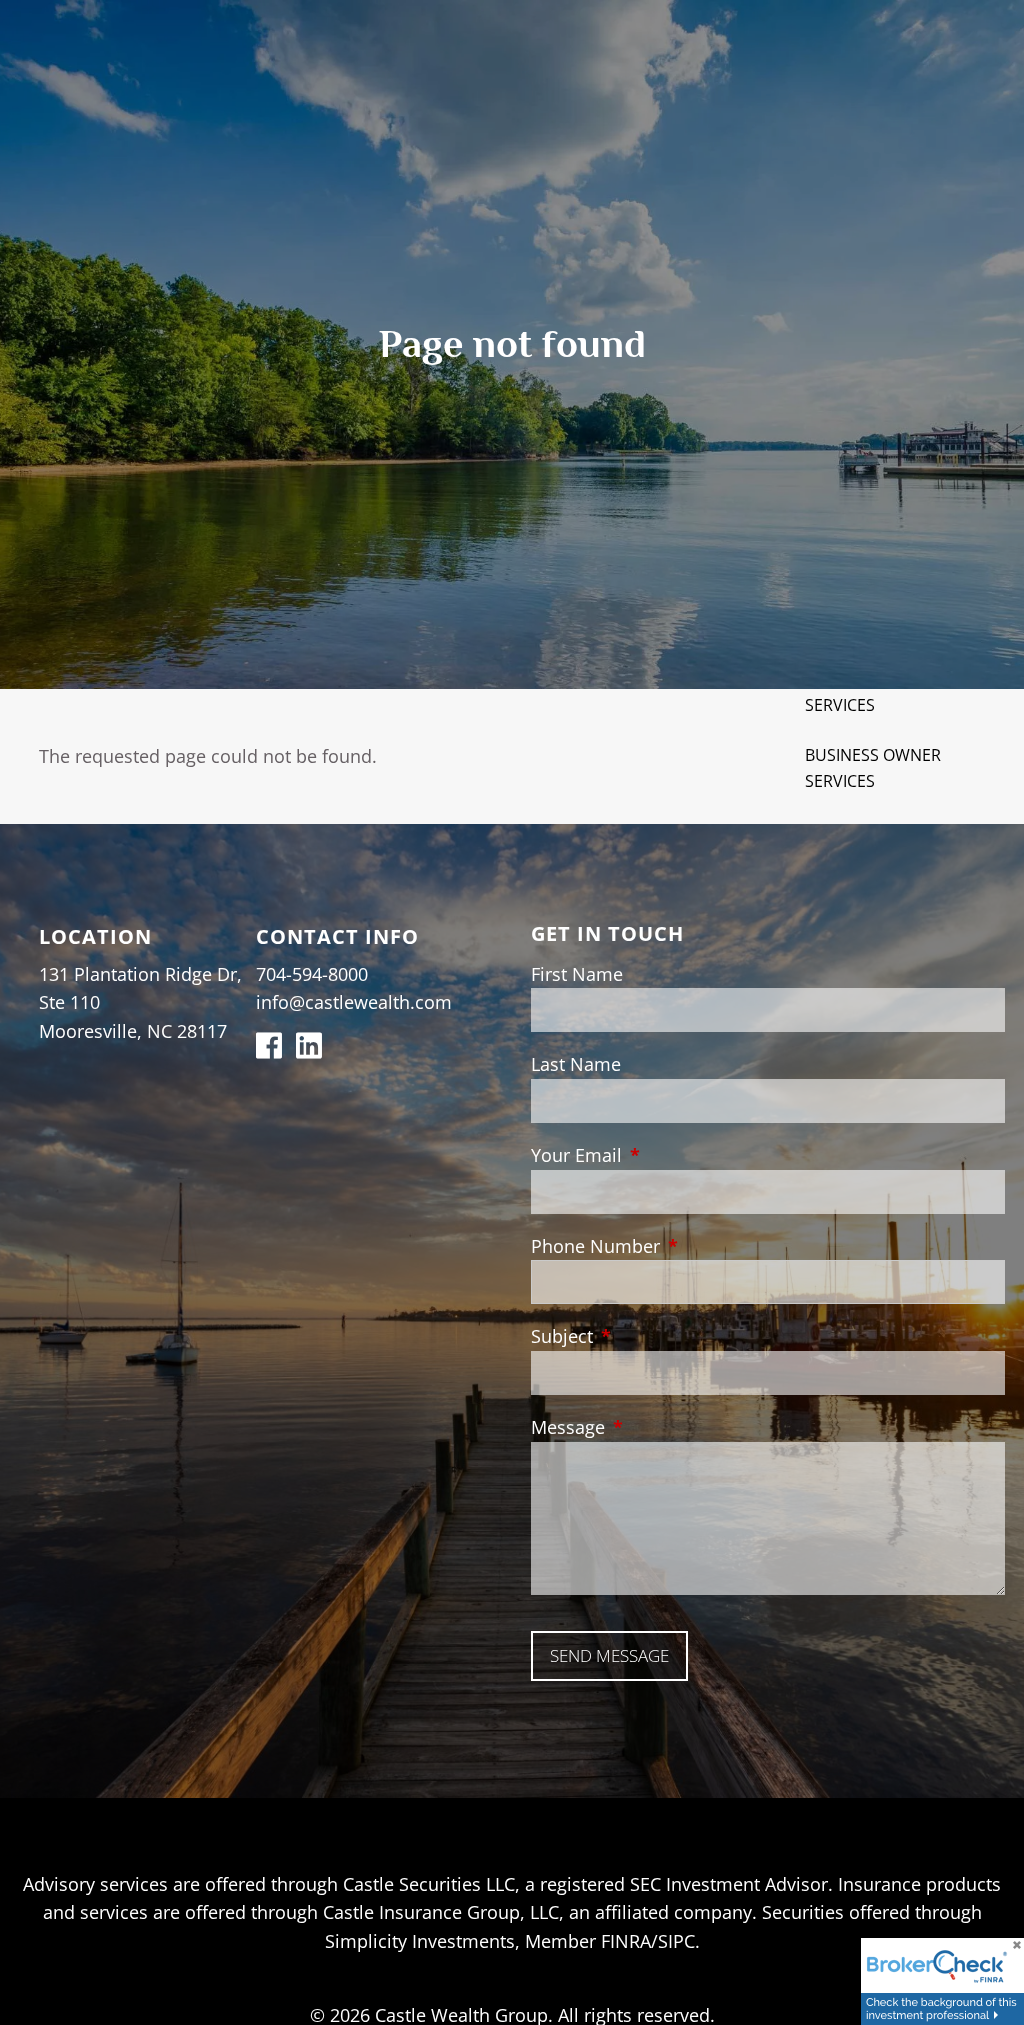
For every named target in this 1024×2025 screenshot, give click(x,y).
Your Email (668, 1155)
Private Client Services (864, 692)
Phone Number (687, 1246)
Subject (653, 1336)
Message (659, 1427)
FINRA (626, 1941)
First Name (577, 974)
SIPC (676, 1941)
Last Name (576, 1064)
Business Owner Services (873, 768)
